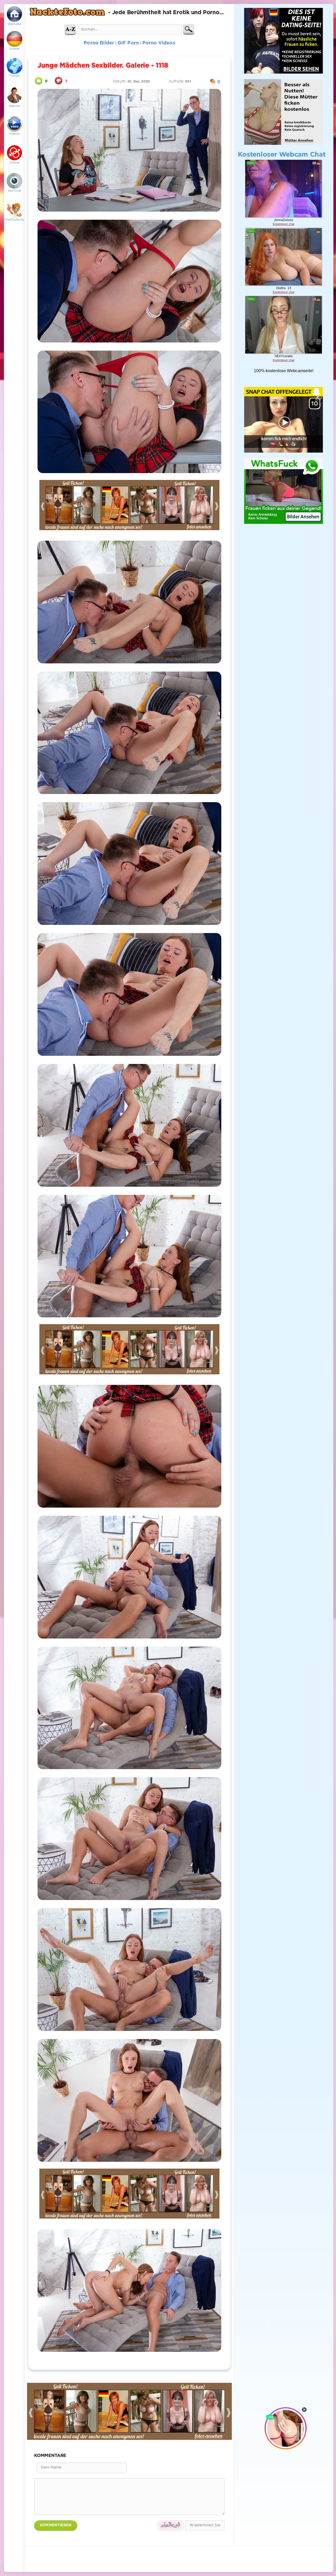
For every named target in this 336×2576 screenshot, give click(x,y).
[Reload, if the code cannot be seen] (170, 2526)
